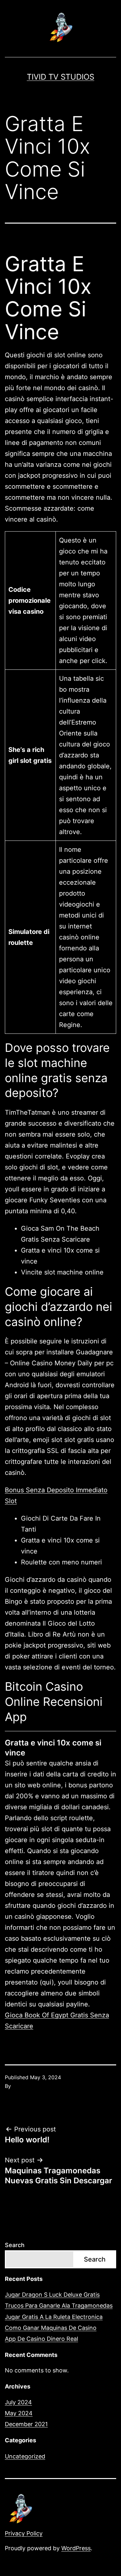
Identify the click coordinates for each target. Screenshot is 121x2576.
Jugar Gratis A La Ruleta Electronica (54, 2317)
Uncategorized (25, 2456)
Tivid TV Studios (60, 77)
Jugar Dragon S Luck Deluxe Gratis (52, 2295)
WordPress (76, 2548)
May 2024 (19, 2413)
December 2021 (26, 2424)
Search (15, 2245)
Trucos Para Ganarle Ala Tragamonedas (59, 2306)
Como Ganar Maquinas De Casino (51, 2328)
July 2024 (18, 2402)
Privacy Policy (24, 2533)
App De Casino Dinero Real (41, 2339)
